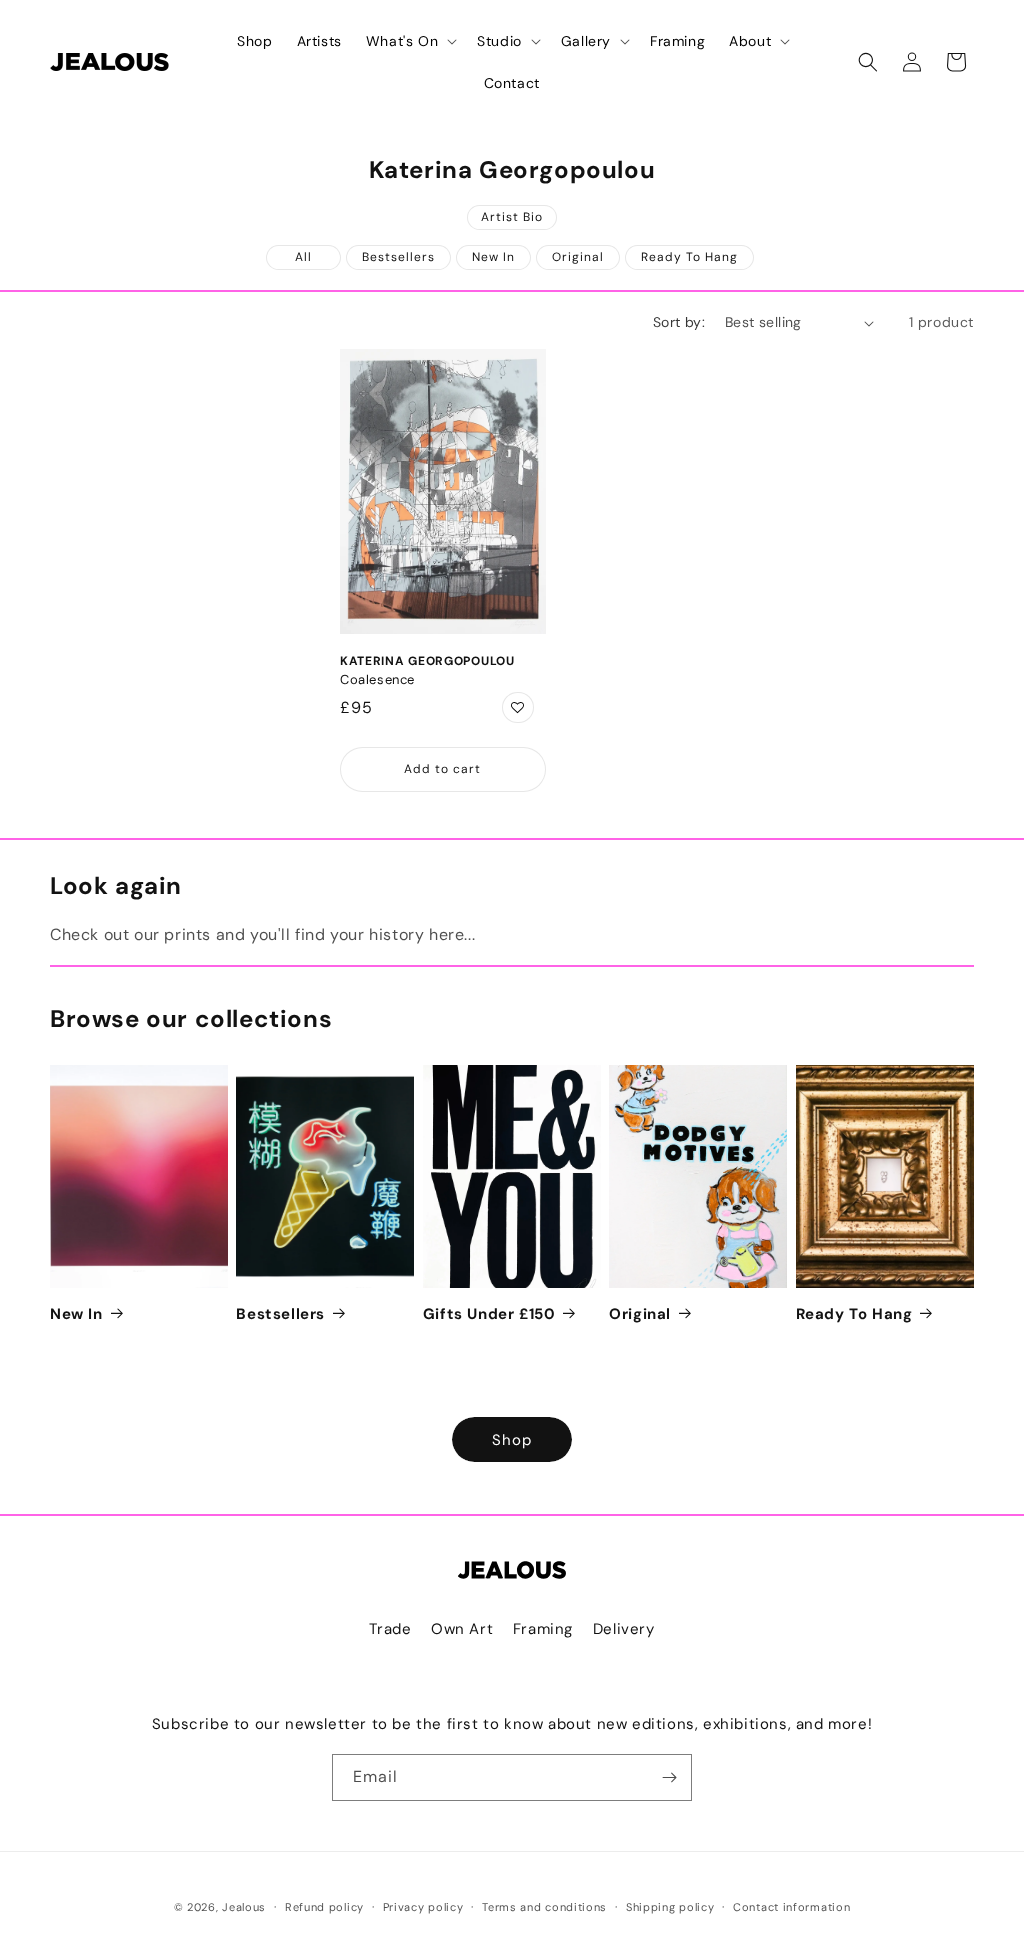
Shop (512, 1440)
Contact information (791, 1907)
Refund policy (324, 1907)
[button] (409, 41)
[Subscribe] (669, 1777)
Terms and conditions (544, 1907)
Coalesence (377, 680)
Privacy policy (423, 1907)
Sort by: (679, 322)
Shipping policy (670, 1907)
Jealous (244, 1907)
